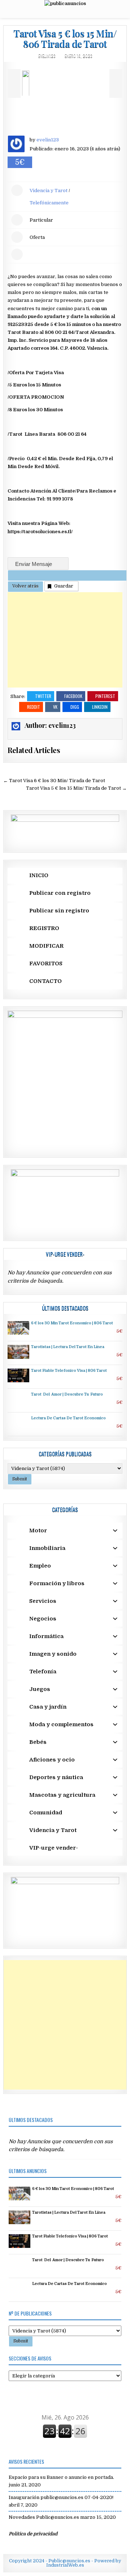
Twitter (43, 696)
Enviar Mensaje (34, 564)
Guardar (64, 586)
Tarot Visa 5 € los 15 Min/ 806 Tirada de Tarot (65, 38)
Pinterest (105, 696)
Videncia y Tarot (49, 191)
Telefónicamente (49, 203)
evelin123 (47, 56)
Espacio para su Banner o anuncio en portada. (61, 2477)
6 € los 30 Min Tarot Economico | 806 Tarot (72, 1323)
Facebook (73, 696)
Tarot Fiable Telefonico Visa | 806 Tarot (69, 1371)
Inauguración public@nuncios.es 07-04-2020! (61, 2497)
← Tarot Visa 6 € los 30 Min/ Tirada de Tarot (54, 781)
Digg (75, 707)
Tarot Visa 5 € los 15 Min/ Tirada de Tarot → (76, 788)
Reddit (34, 707)
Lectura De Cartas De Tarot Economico (68, 1418)
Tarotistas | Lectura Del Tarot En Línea (68, 1347)
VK (55, 707)
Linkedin (100, 707)
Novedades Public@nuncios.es (44, 2517)
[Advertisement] (65, 640)
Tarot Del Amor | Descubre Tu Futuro (67, 1394)
